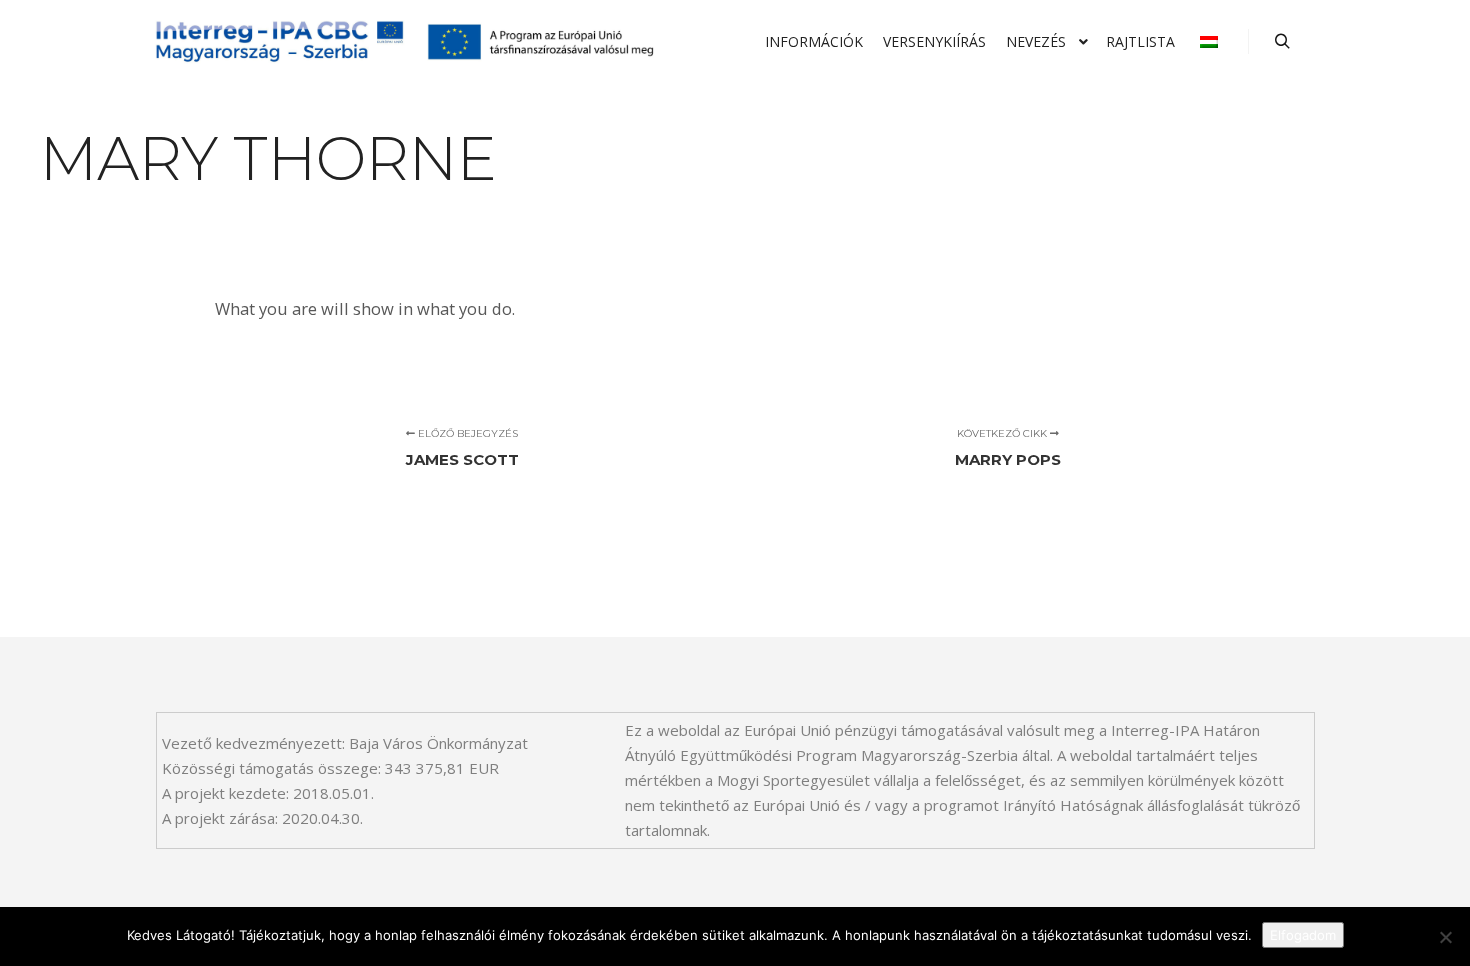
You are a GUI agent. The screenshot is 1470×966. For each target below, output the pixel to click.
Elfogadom (1303, 935)
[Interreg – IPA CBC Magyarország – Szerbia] (405, 42)
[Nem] (1445, 937)
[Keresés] (1282, 42)
